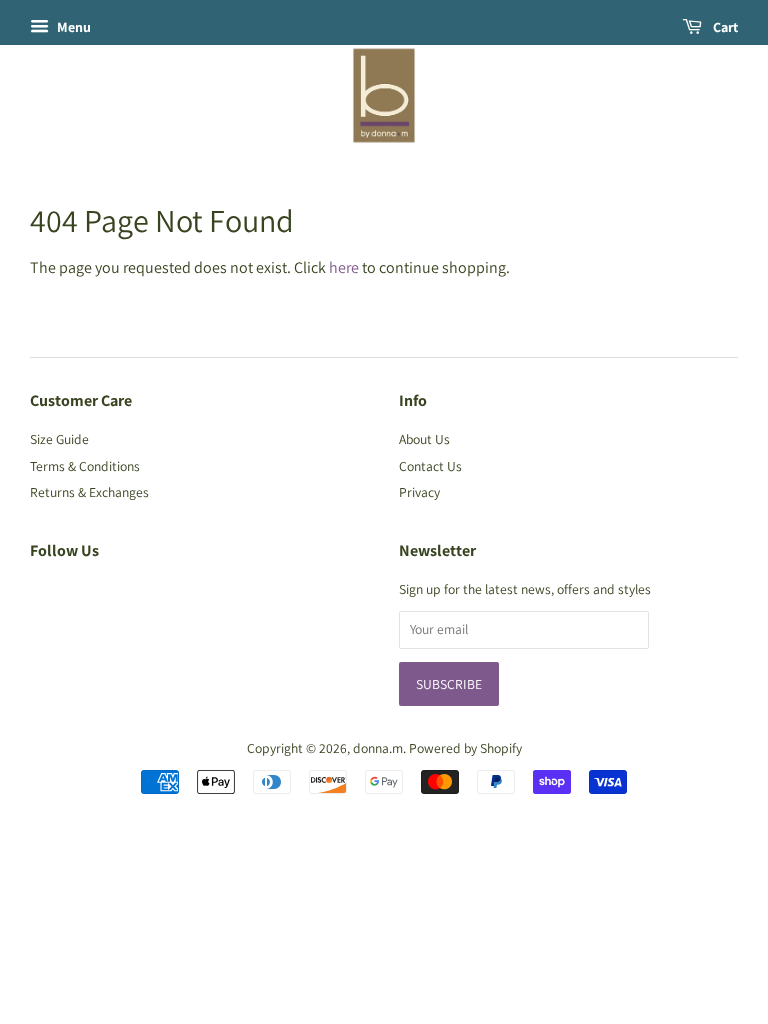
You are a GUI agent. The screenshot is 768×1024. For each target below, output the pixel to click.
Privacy (419, 492)
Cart (724, 27)
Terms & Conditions (85, 466)
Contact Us (430, 466)
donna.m (378, 748)
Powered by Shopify (465, 748)
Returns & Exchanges (89, 492)
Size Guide (59, 439)
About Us (424, 439)
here (344, 267)
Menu (72, 27)
